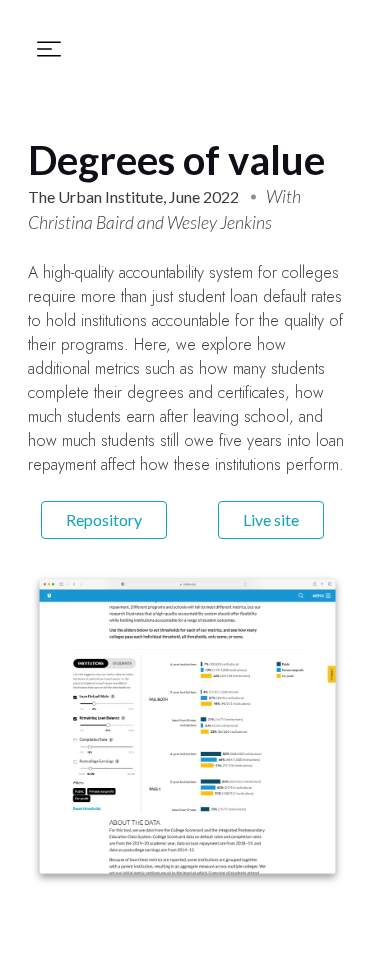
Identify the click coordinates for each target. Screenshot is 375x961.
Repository (104, 519)
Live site (271, 519)
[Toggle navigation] (49, 49)
